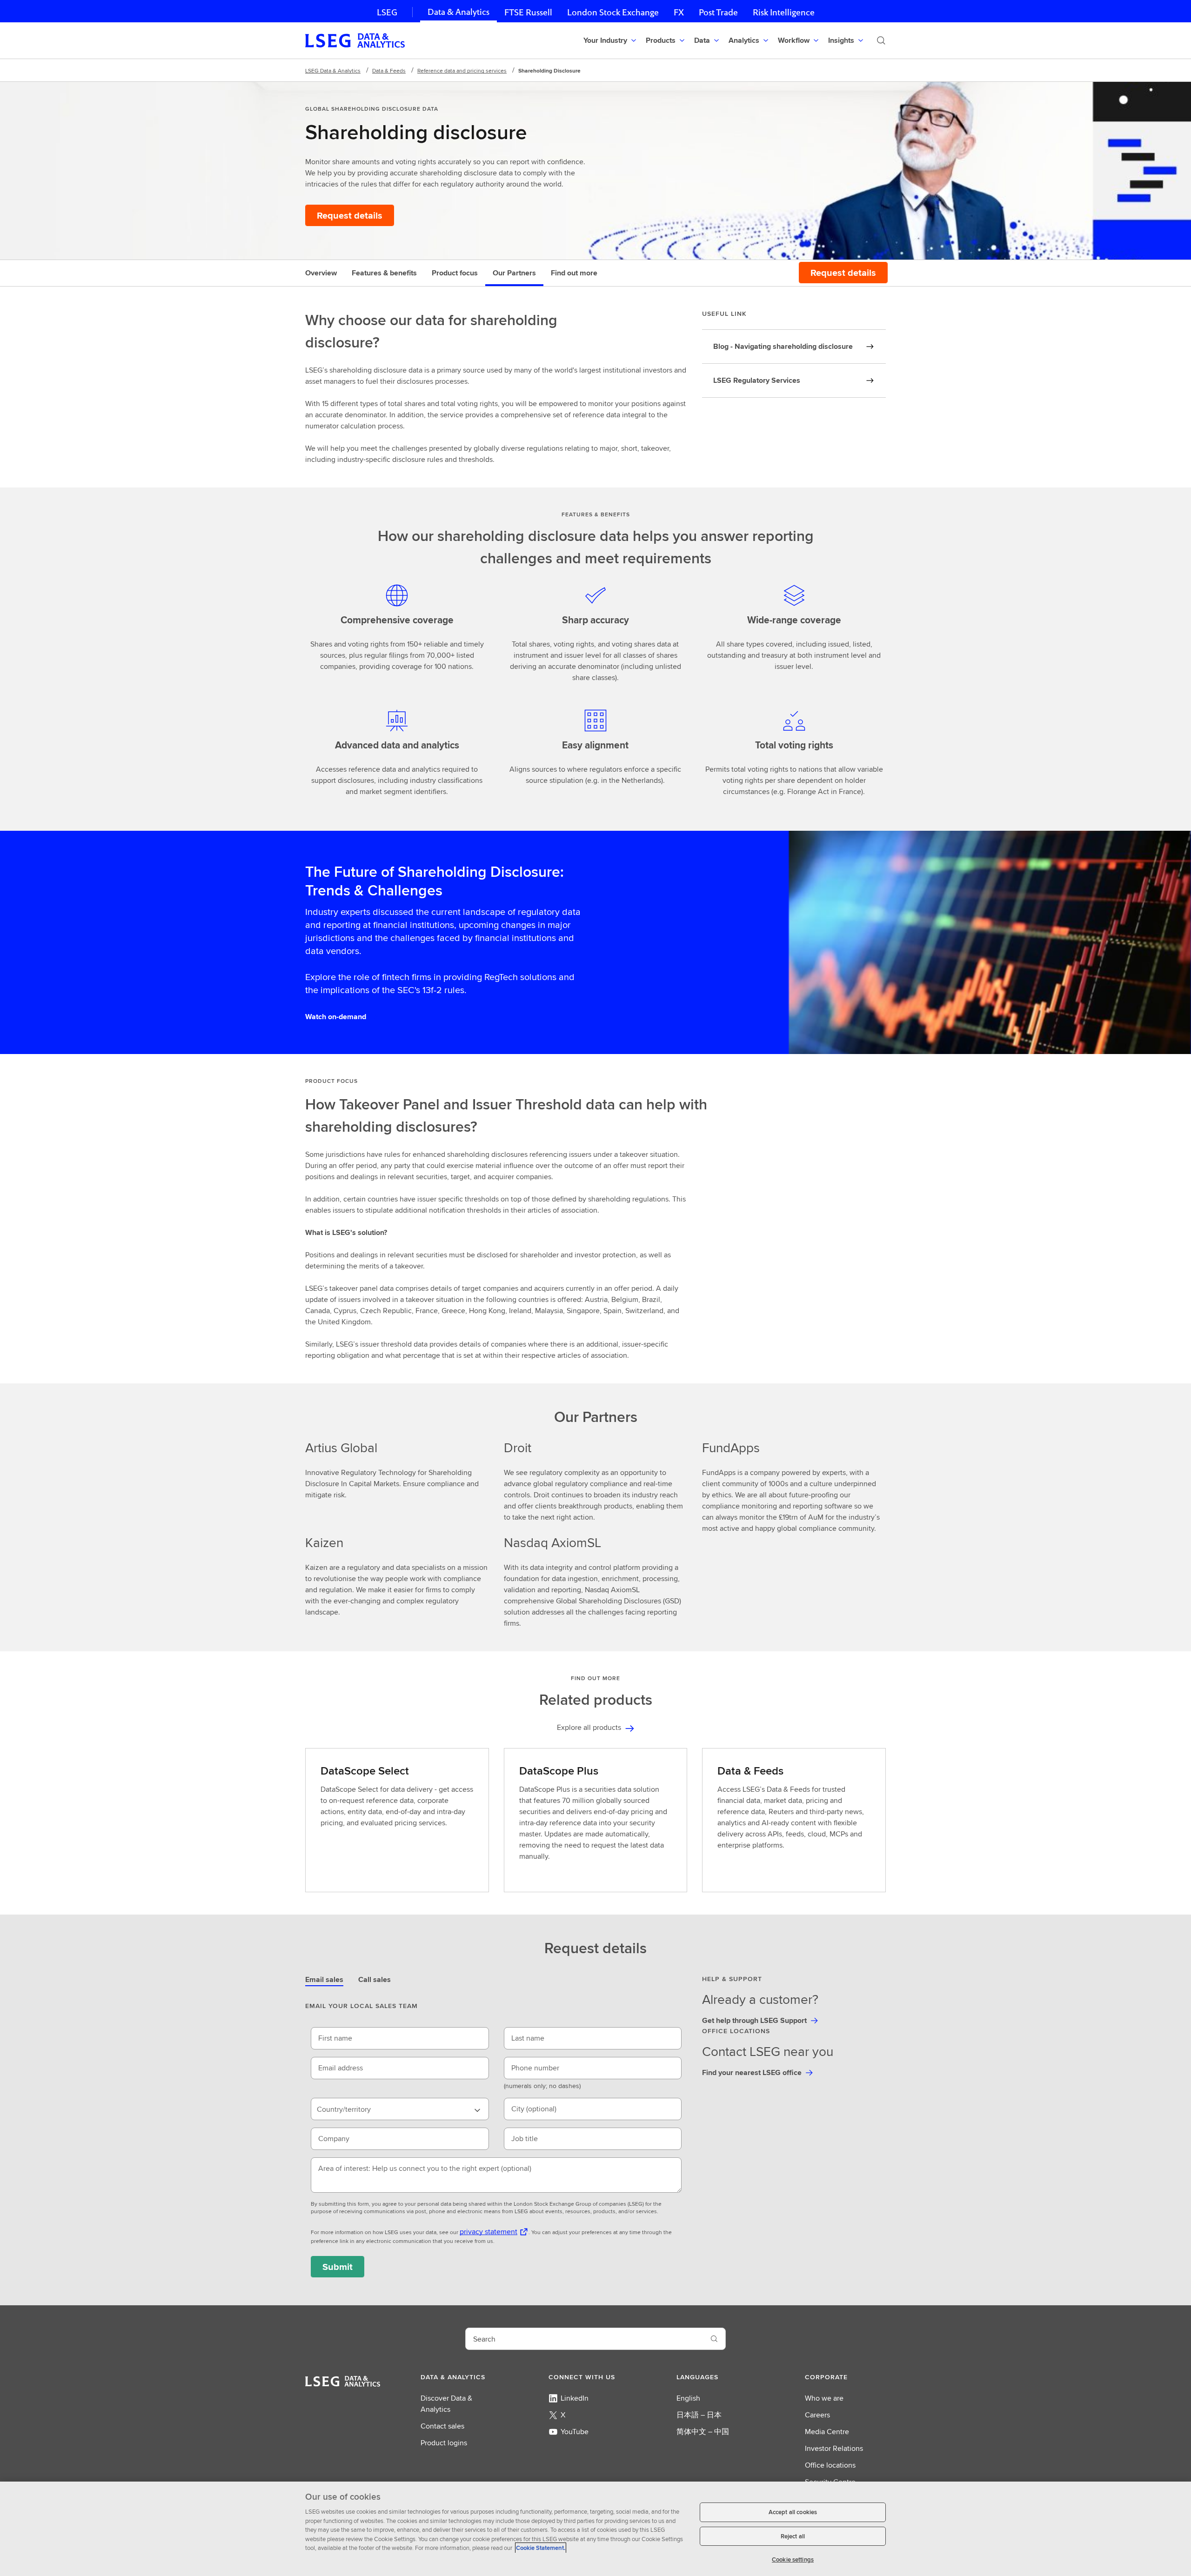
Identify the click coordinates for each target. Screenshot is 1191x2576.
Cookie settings (793, 2559)
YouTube (575, 2432)
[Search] (881, 40)
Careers (817, 2415)
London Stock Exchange (613, 12)
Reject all (793, 2536)
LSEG (387, 12)
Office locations (830, 2465)
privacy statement (488, 2232)
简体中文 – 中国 (703, 2432)
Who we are (824, 2398)
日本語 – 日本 (699, 2415)
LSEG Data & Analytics (333, 70)
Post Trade (718, 12)
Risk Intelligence (784, 12)
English (688, 2398)
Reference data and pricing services (462, 70)
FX (679, 12)
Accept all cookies (793, 2512)
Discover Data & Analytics (446, 2404)
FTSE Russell (528, 12)
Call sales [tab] (375, 1979)
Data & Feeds (389, 70)
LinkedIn (575, 2398)
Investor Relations (834, 2448)
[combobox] (400, 2109)
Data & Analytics (458, 12)
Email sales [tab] (324, 1979)
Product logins (444, 2443)
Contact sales (442, 2426)
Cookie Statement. (541, 2548)
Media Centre (827, 2432)
